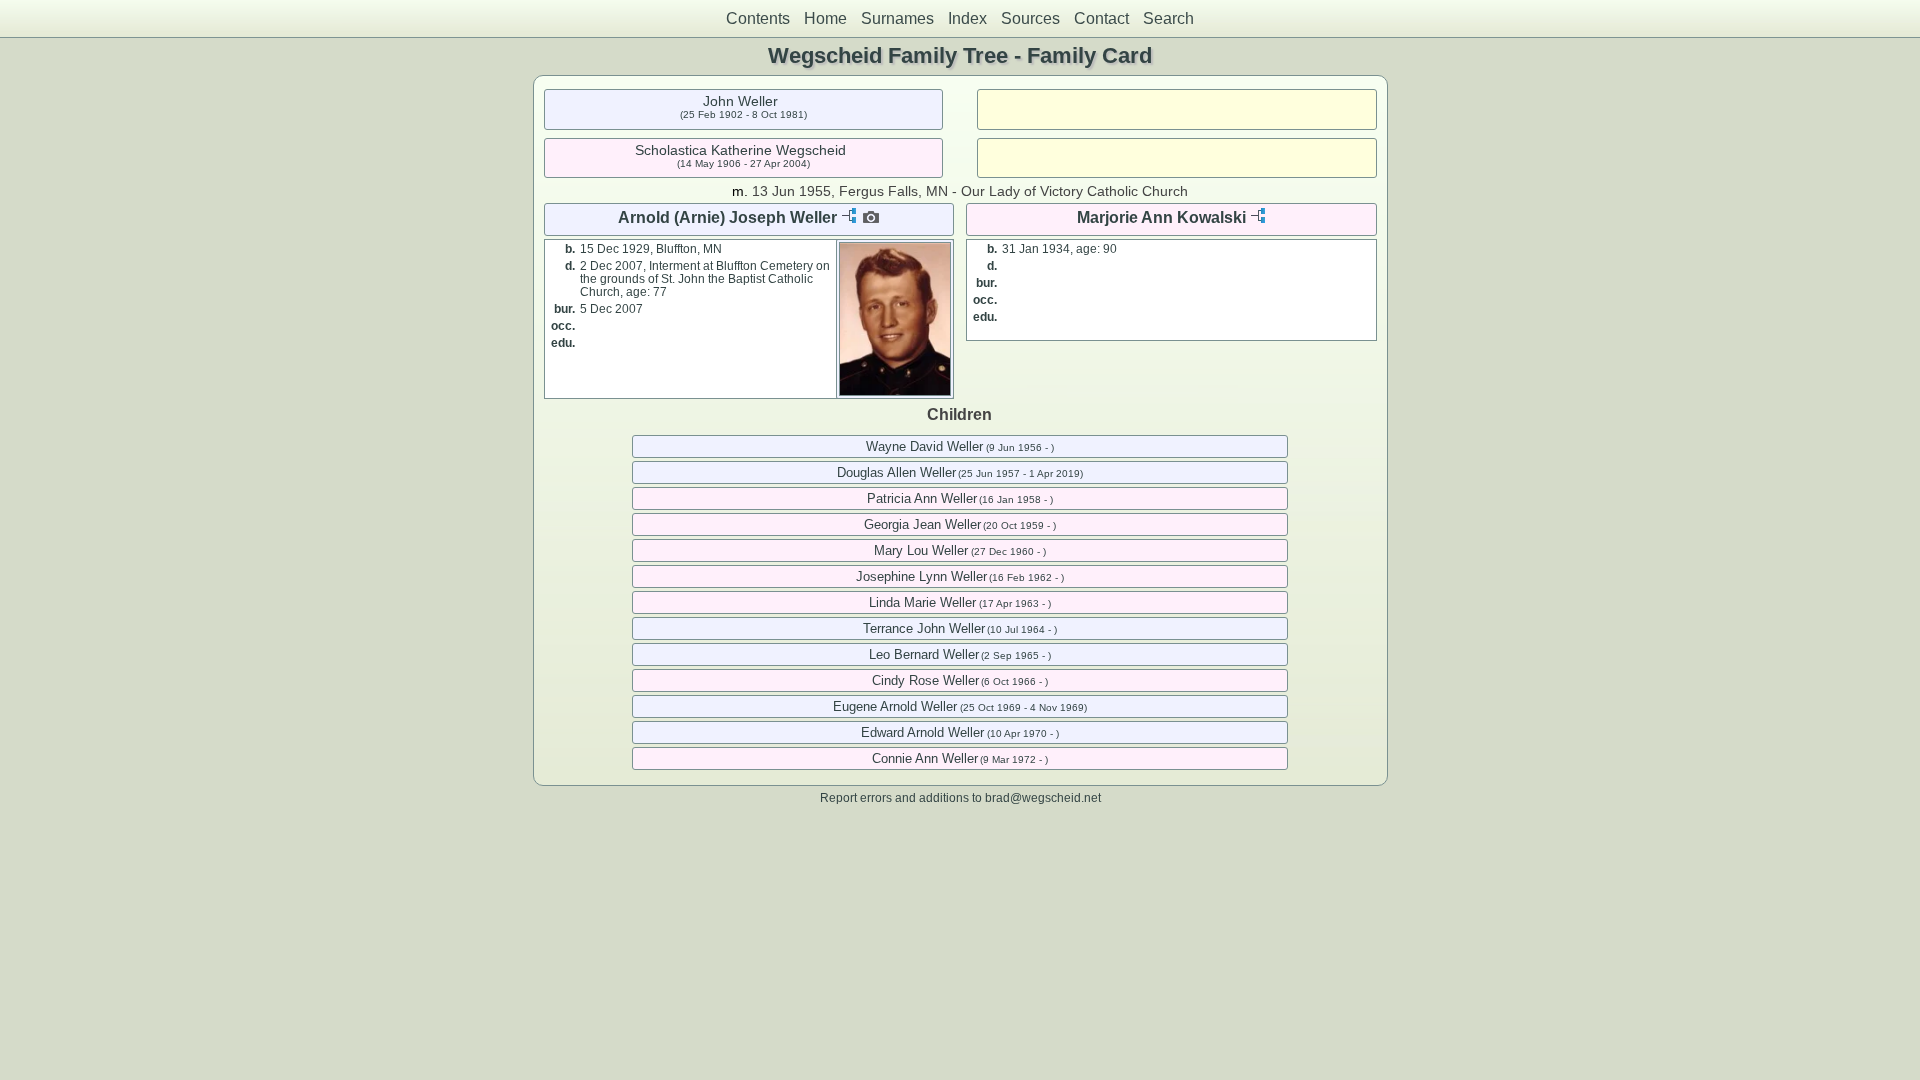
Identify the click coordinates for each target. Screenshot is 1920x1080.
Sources (1030, 18)
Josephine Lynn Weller (921, 576)
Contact (1101, 18)
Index (967, 18)
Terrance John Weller (924, 628)
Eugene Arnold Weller (895, 706)
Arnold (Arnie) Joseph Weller (727, 217)
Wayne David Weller (924, 446)
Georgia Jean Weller (922, 524)
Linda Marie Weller (922, 602)
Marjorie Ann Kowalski (1161, 217)
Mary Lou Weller (921, 550)
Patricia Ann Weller (922, 498)
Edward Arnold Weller (922, 732)
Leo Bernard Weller (924, 654)
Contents (758, 18)
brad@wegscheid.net (1043, 797)
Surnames (897, 18)
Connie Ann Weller (925, 758)
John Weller (740, 101)
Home (825, 18)
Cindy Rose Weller (925, 680)
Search (1168, 18)
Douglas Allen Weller (896, 472)
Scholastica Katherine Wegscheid (740, 150)
